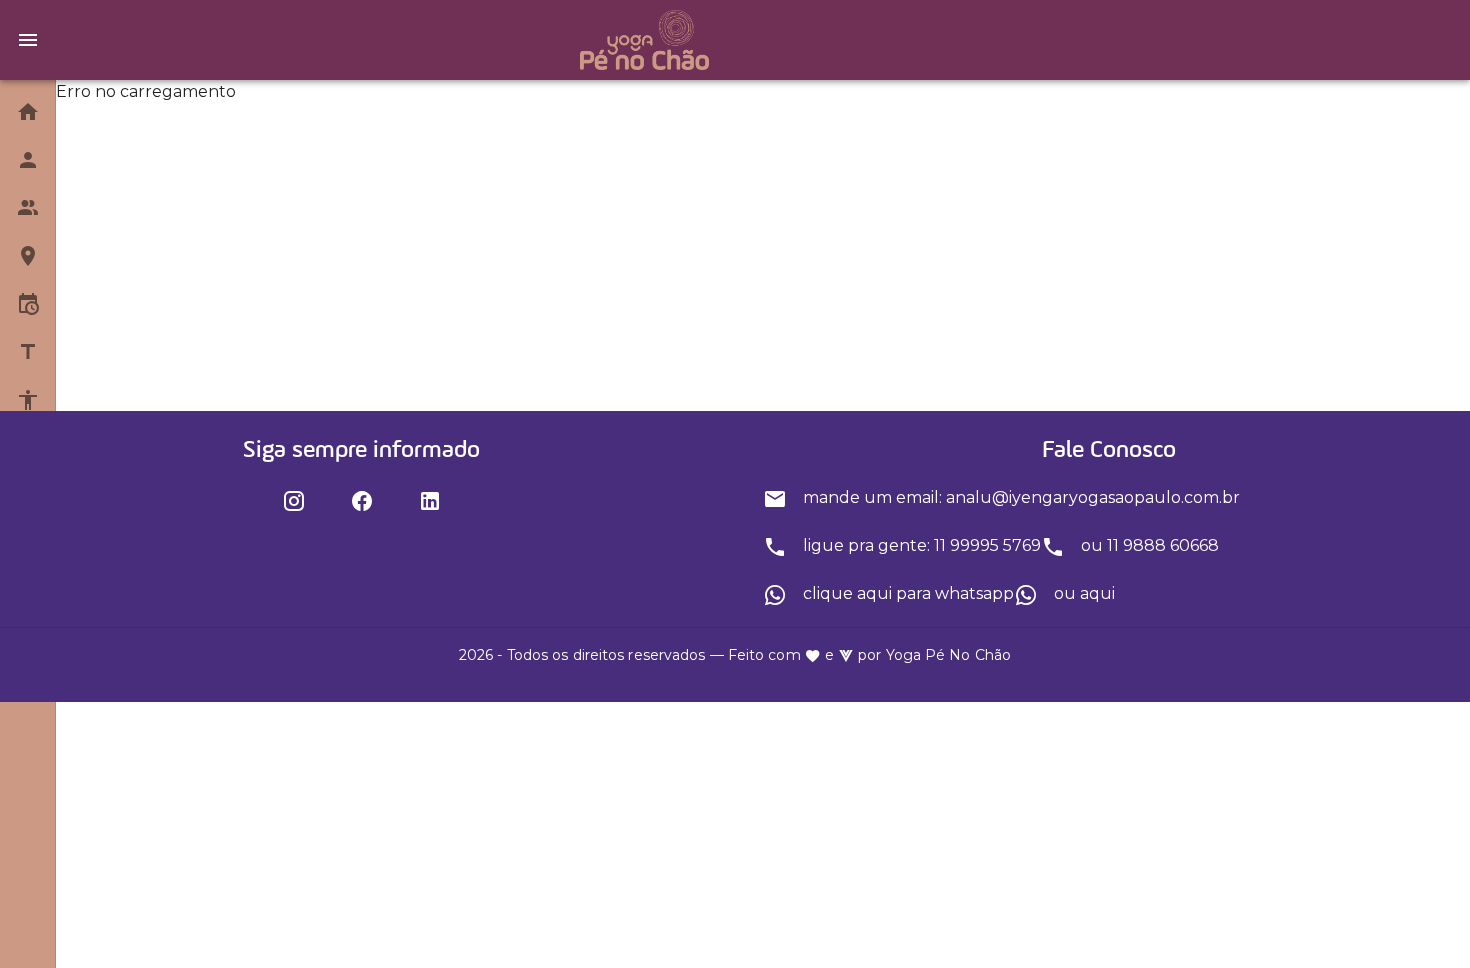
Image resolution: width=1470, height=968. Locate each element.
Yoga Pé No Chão (949, 655)
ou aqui (1082, 593)
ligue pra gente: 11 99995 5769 (920, 545)
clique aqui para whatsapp (906, 593)
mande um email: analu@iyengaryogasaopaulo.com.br (1019, 497)
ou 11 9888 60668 (1148, 545)
